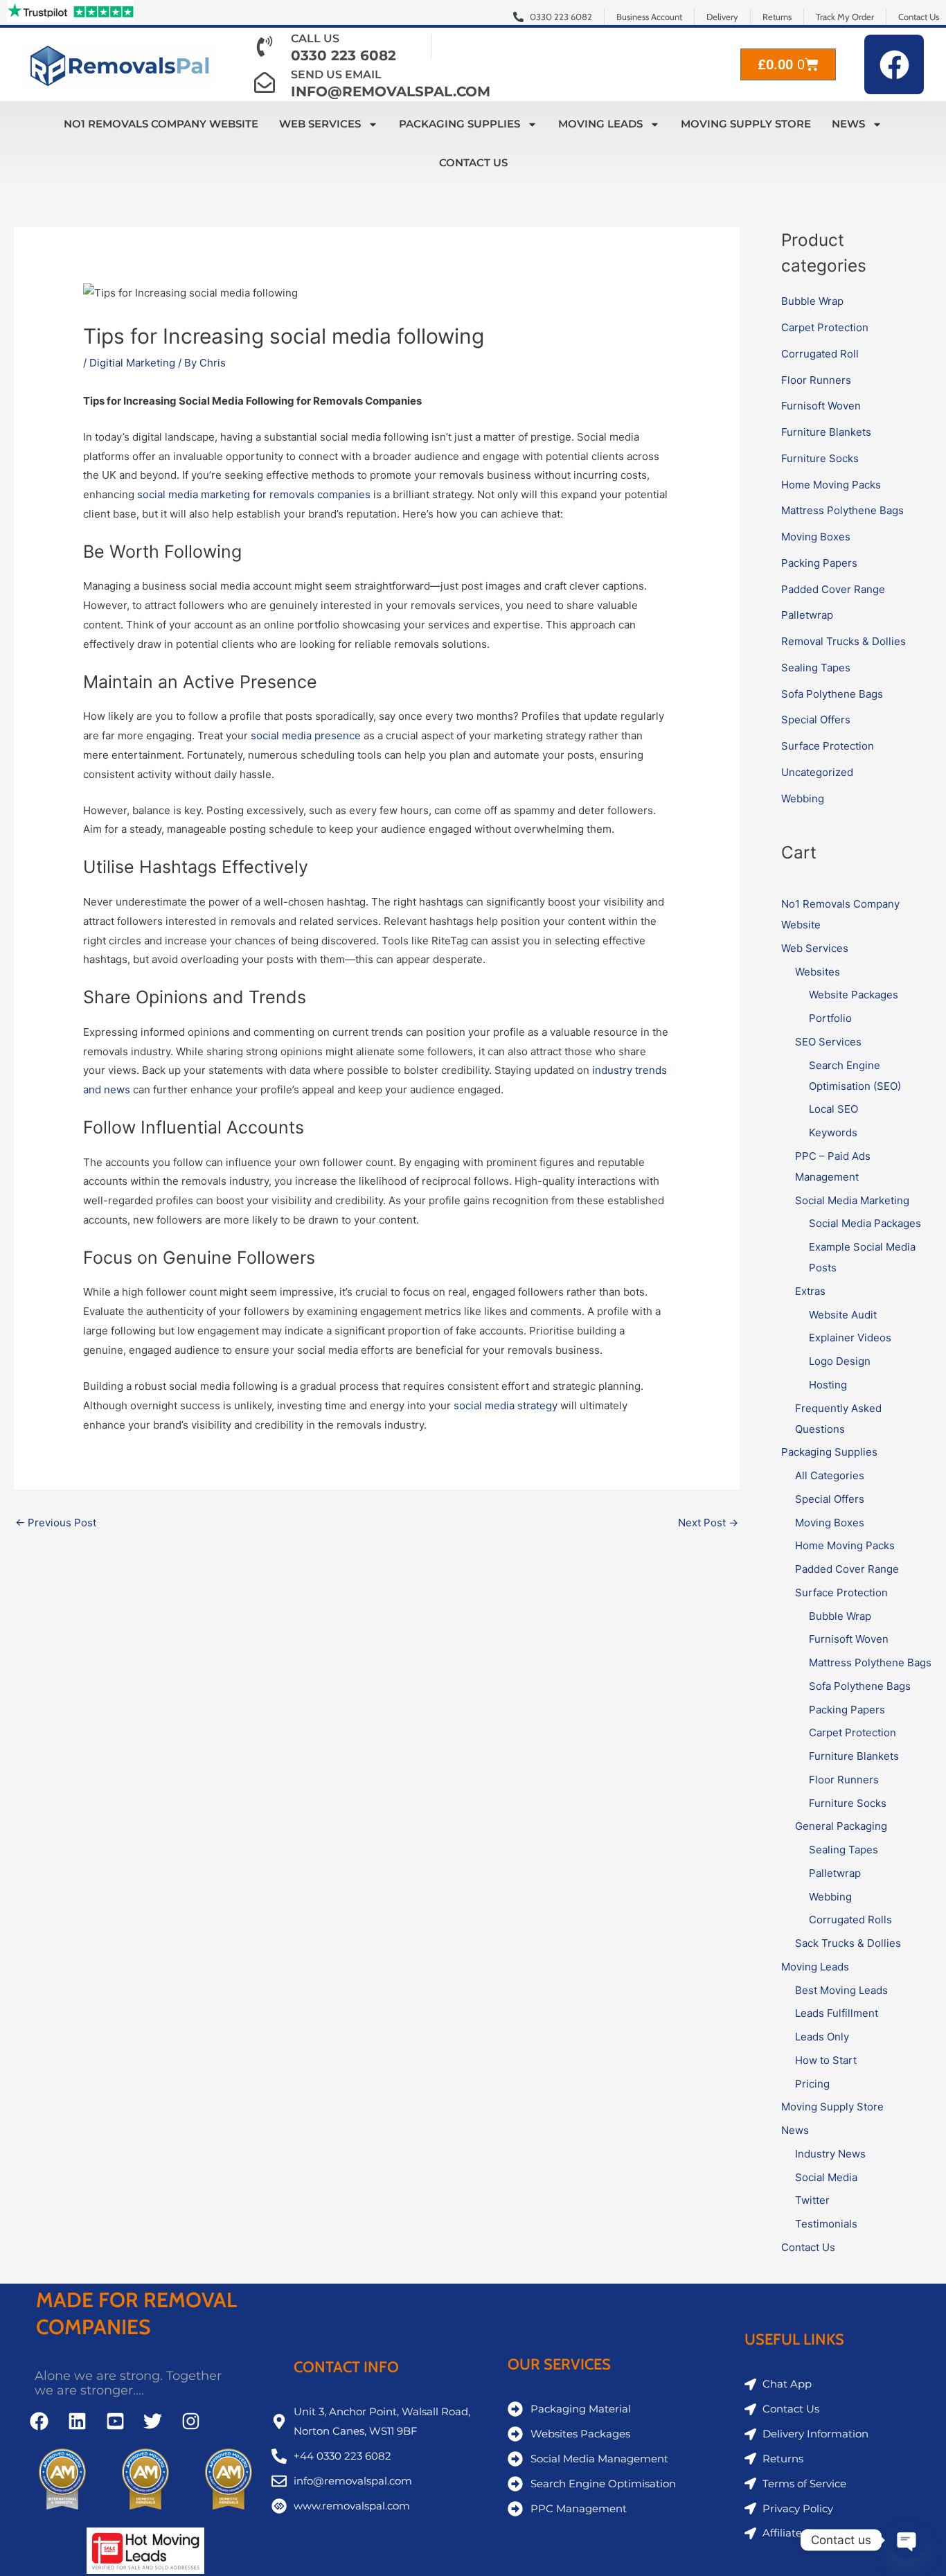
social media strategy (506, 1405)
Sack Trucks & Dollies (848, 1943)
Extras (810, 1291)
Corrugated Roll (820, 354)
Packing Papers (819, 563)
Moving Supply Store (746, 124)
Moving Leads (600, 124)
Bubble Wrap (812, 301)
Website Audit (843, 1315)
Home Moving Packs (831, 485)
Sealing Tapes (816, 668)
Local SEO (833, 1109)
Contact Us (473, 162)
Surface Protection (828, 746)
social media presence (306, 735)
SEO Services (828, 1042)
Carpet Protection (825, 327)
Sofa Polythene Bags (832, 694)
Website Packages (854, 995)
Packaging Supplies (459, 124)
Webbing (803, 799)
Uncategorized (817, 772)
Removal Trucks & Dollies (844, 641)
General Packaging (841, 1826)
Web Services (320, 124)
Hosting (828, 1385)
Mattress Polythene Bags (842, 510)
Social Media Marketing (852, 1200)
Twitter (812, 2200)
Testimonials (826, 2224)
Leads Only (822, 2037)
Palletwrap (807, 615)
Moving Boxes (816, 537)
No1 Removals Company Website (161, 124)
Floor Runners (816, 380)
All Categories (830, 1475)
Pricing (812, 2084)
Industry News (830, 2154)
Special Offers (816, 720)
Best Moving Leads (841, 1990)
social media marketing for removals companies (254, 494)
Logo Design (840, 1361)
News (848, 124)
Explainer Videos (850, 1338)
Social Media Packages (865, 1223)
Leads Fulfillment (837, 2013)
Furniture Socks (820, 458)
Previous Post (56, 1523)
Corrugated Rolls (850, 1920)
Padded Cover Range (833, 589)
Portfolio (830, 1018)
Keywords (833, 1132)
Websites (818, 972)
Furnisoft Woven (821, 406)
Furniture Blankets (826, 432)
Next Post (708, 1523)
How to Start (826, 2060)
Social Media (826, 2177)
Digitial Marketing (132, 363)
